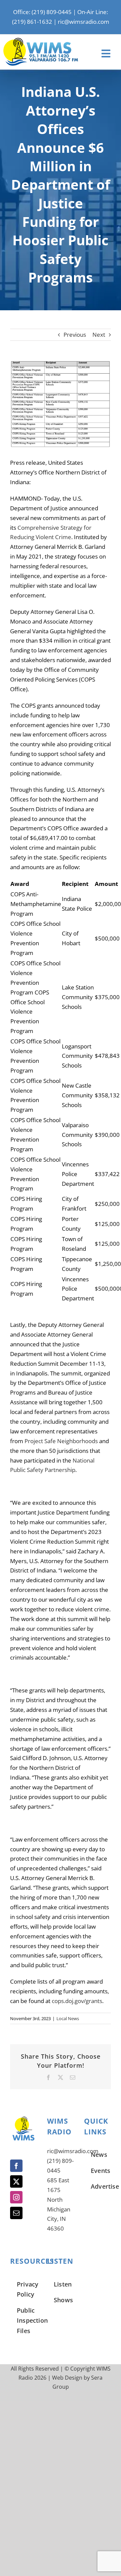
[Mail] (16, 2213)
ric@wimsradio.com (84, 22)
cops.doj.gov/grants (77, 2001)
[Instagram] (16, 2197)
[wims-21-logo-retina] (41, 41)
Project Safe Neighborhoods (61, 1441)
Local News (68, 2018)
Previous (75, 335)
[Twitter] (16, 2181)
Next (99, 335)
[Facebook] (16, 2166)
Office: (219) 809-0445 (42, 12)
